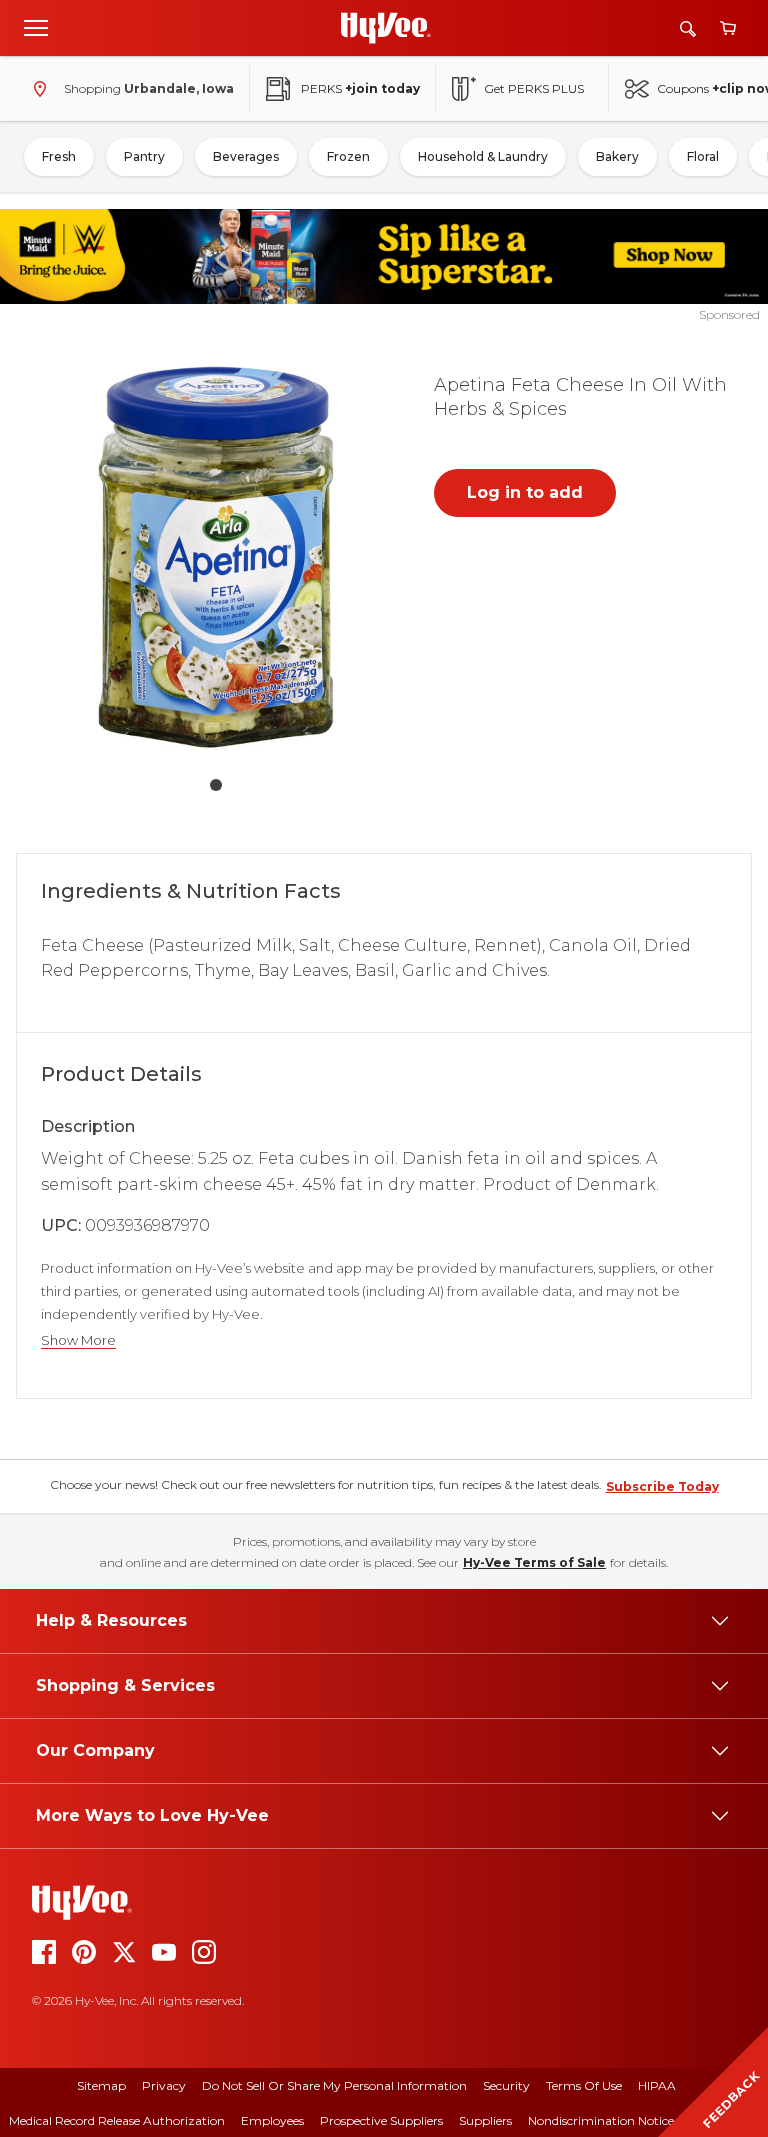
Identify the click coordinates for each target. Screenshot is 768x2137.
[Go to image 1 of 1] (216, 785)
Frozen (348, 156)
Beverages (246, 156)
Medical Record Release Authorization (117, 2120)
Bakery (617, 156)
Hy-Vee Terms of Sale (534, 1562)
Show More (78, 1340)
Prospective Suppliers (381, 2120)
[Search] (688, 28)
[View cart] (728, 28)
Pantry (144, 156)
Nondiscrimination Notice (601, 2120)
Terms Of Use (584, 2085)
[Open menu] (36, 27)
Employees (272, 2120)
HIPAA (657, 2085)
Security (506, 2085)
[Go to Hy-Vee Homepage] (386, 28)
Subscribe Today (662, 1486)
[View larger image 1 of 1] (216, 557)
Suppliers (485, 2120)
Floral (703, 156)
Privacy (164, 2085)
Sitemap (101, 2085)
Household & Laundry (483, 156)
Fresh (59, 156)
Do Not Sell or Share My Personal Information (334, 2085)
